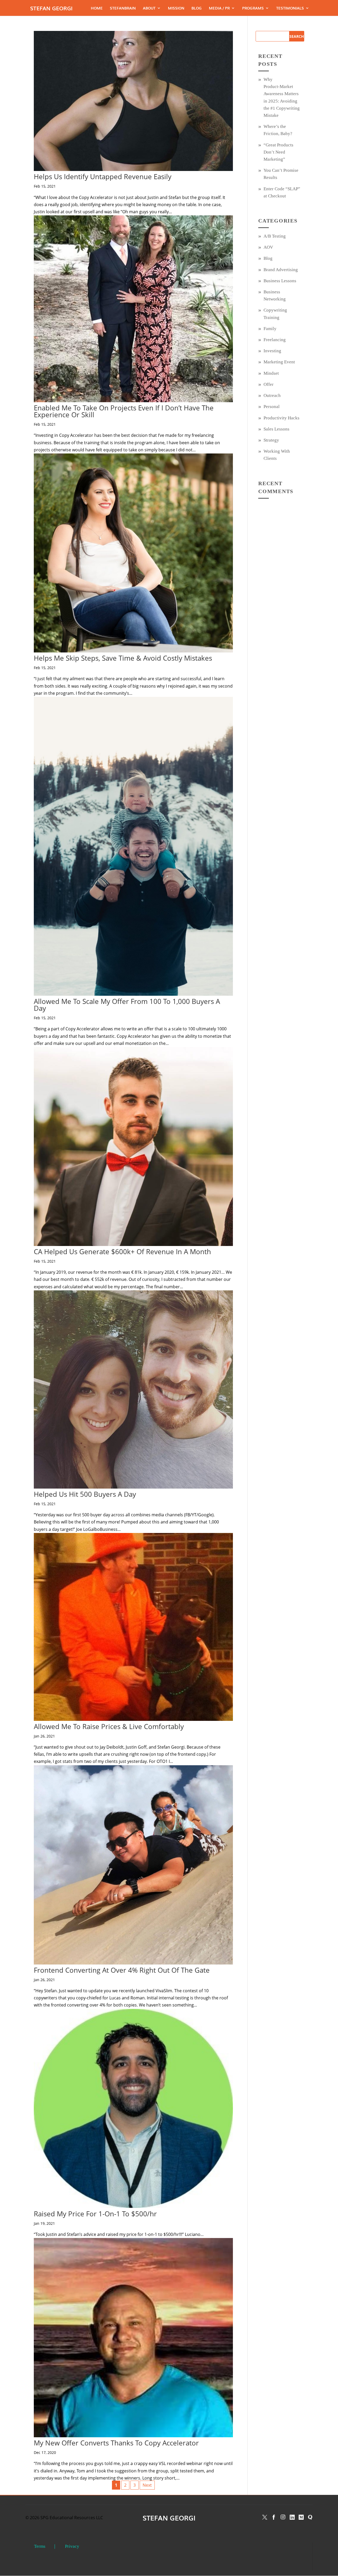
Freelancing (275, 340)
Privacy (72, 2546)
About (149, 8)
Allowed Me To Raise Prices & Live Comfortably (109, 1726)
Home (97, 8)
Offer (269, 384)
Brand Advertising (281, 270)
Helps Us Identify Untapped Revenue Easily (103, 177)
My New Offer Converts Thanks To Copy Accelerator (116, 2443)
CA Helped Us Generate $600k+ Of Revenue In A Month (122, 1252)
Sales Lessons (276, 429)
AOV (268, 247)
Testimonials (290, 8)
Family (270, 329)
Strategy (271, 440)
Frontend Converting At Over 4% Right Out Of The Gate (122, 1970)
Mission (176, 8)
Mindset (271, 373)
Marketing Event (279, 362)
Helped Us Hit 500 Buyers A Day (85, 1494)
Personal (272, 407)
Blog (197, 8)
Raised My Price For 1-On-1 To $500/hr (95, 2214)
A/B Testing (275, 236)
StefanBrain (123, 8)
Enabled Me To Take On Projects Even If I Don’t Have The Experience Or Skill (124, 411)
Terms (40, 2546)
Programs (253, 8)
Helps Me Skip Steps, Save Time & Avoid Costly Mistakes (123, 658)
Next (147, 2485)
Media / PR (219, 8)
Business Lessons (280, 281)
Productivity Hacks (281, 418)
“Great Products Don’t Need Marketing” (278, 152)
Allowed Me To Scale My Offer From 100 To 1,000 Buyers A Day (127, 1005)
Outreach (272, 395)
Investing (272, 351)
